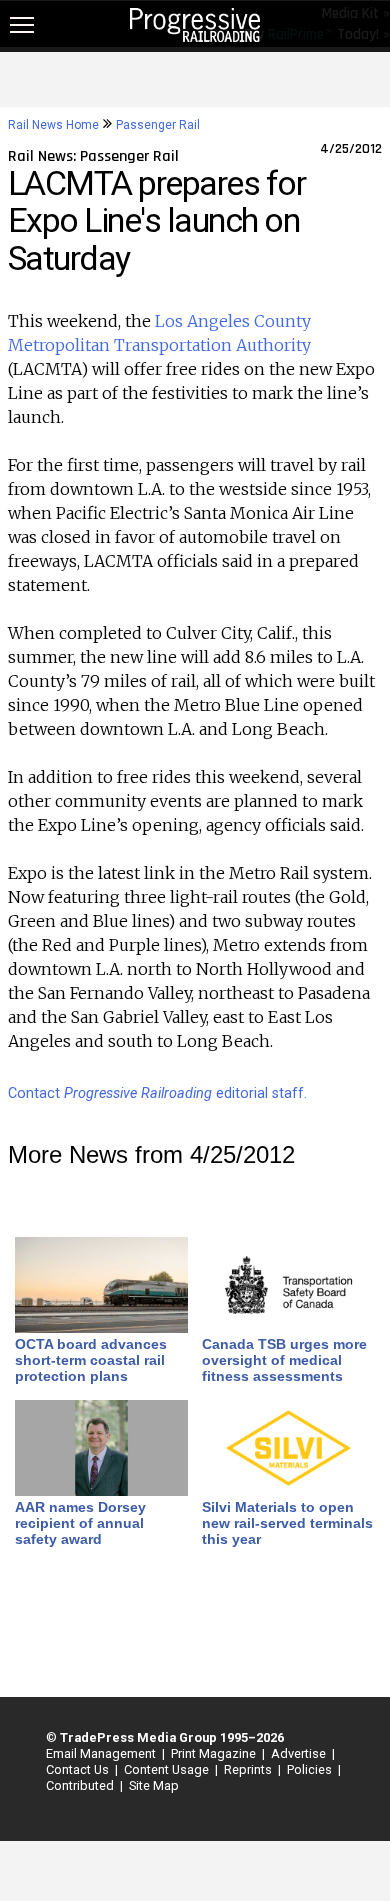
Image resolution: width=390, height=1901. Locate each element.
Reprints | (249, 1769)
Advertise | (300, 1753)
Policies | (311, 1769)
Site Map (154, 1785)
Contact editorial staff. (157, 1093)
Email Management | (102, 1753)
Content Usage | (168, 1769)
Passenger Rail (158, 125)
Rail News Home (53, 125)
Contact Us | (79, 1769)
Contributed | (81, 1785)
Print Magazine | (215, 1753)
